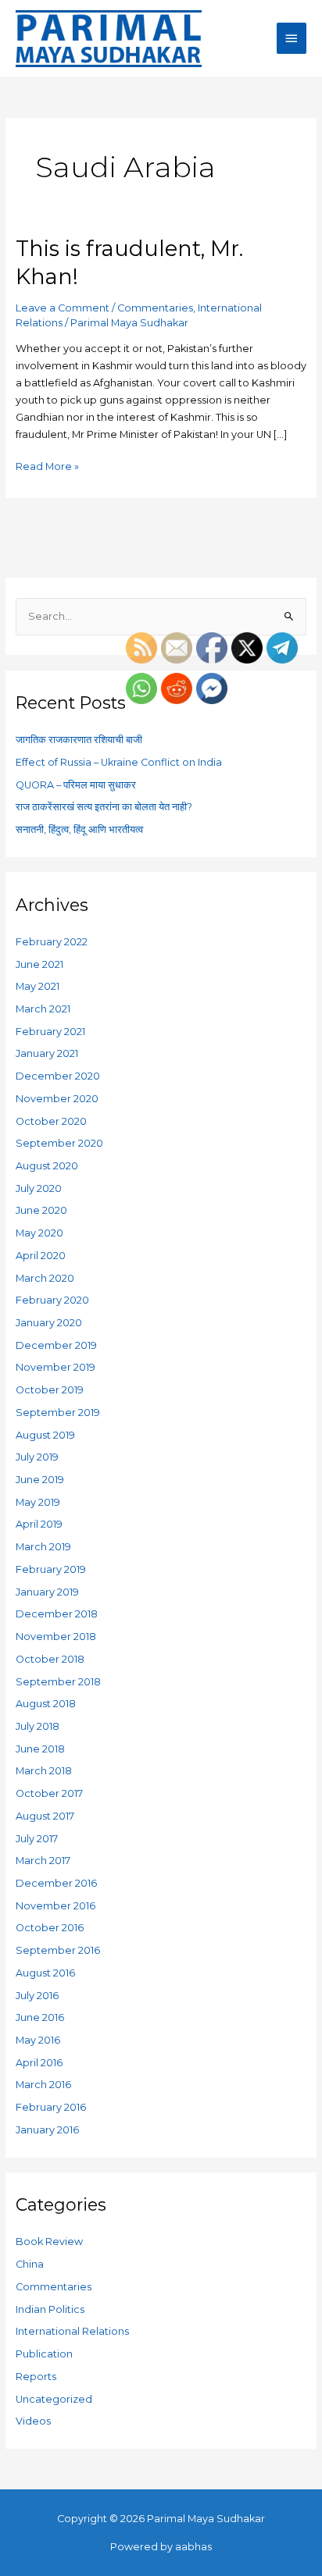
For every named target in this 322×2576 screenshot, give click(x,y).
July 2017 (37, 1839)
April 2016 (39, 2063)
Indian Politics (50, 2309)
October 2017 (49, 1793)
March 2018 (44, 1771)
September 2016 (58, 1950)
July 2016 (37, 1996)
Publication (44, 2354)
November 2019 (55, 1367)
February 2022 (52, 942)
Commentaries (155, 308)
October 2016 (50, 1928)
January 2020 (49, 1323)
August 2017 (45, 1816)
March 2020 (45, 1278)
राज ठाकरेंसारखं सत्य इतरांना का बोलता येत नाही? (104, 807)
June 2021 (39, 964)
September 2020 (59, 1143)
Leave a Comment (63, 308)
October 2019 (50, 1390)
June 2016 (40, 2017)
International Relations (72, 2331)
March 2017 (43, 1861)
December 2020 (58, 1076)
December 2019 (56, 1345)
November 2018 (56, 1637)
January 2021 (47, 1053)
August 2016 (45, 1973)
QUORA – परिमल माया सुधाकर (76, 785)
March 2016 (43, 2085)
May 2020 (39, 1233)
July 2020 (39, 1188)
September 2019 (58, 1413)
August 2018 (46, 1704)
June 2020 (41, 1210)
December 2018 (57, 1614)
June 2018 (40, 1749)
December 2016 (56, 1883)
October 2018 (50, 1659)
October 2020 (51, 1121)
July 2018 (38, 1726)
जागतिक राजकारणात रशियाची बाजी (79, 740)
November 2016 (55, 1906)
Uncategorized (54, 2399)
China (30, 2264)
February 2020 (52, 1300)
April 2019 (39, 1524)
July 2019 (37, 1457)
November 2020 (57, 1099)
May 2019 (38, 1502)
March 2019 (43, 1547)
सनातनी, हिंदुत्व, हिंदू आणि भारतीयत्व (79, 829)
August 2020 (47, 1166)
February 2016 (51, 2107)
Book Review (49, 2242)
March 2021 (43, 1009)
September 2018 (58, 1682)
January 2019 (47, 1592)
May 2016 (38, 2040)
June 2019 (40, 1480)
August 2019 (45, 1435)
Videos (33, 2421)
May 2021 (38, 986)
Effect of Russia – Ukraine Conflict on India (119, 762)
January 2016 (47, 2130)
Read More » (47, 465)
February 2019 (51, 1569)
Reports (36, 2377)
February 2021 (50, 1032)
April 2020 (41, 1256)
